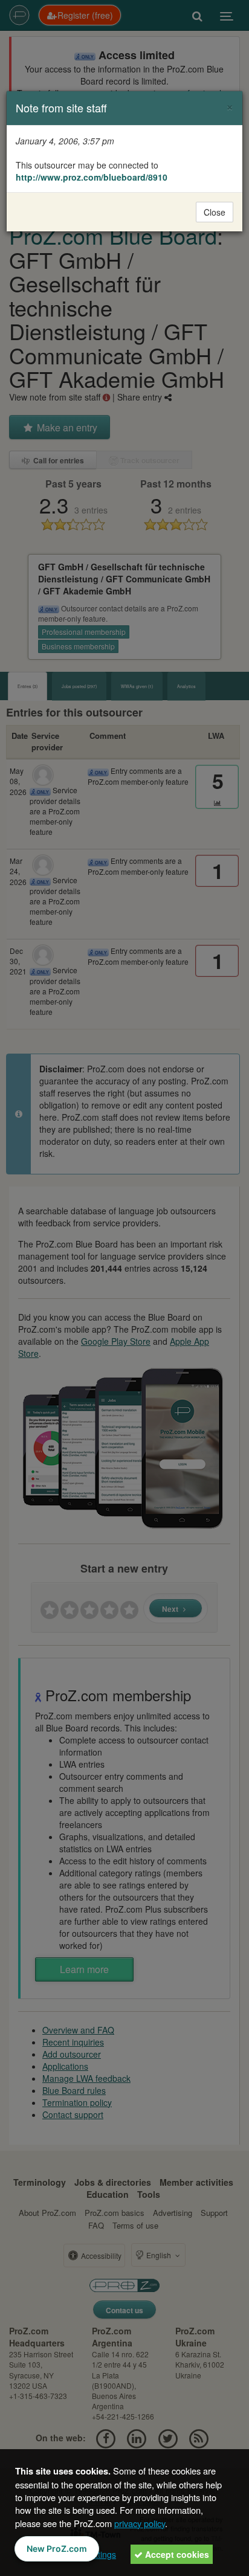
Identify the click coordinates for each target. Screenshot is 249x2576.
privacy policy (140, 2523)
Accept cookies (176, 2554)
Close (215, 212)
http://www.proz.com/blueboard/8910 (92, 177)
